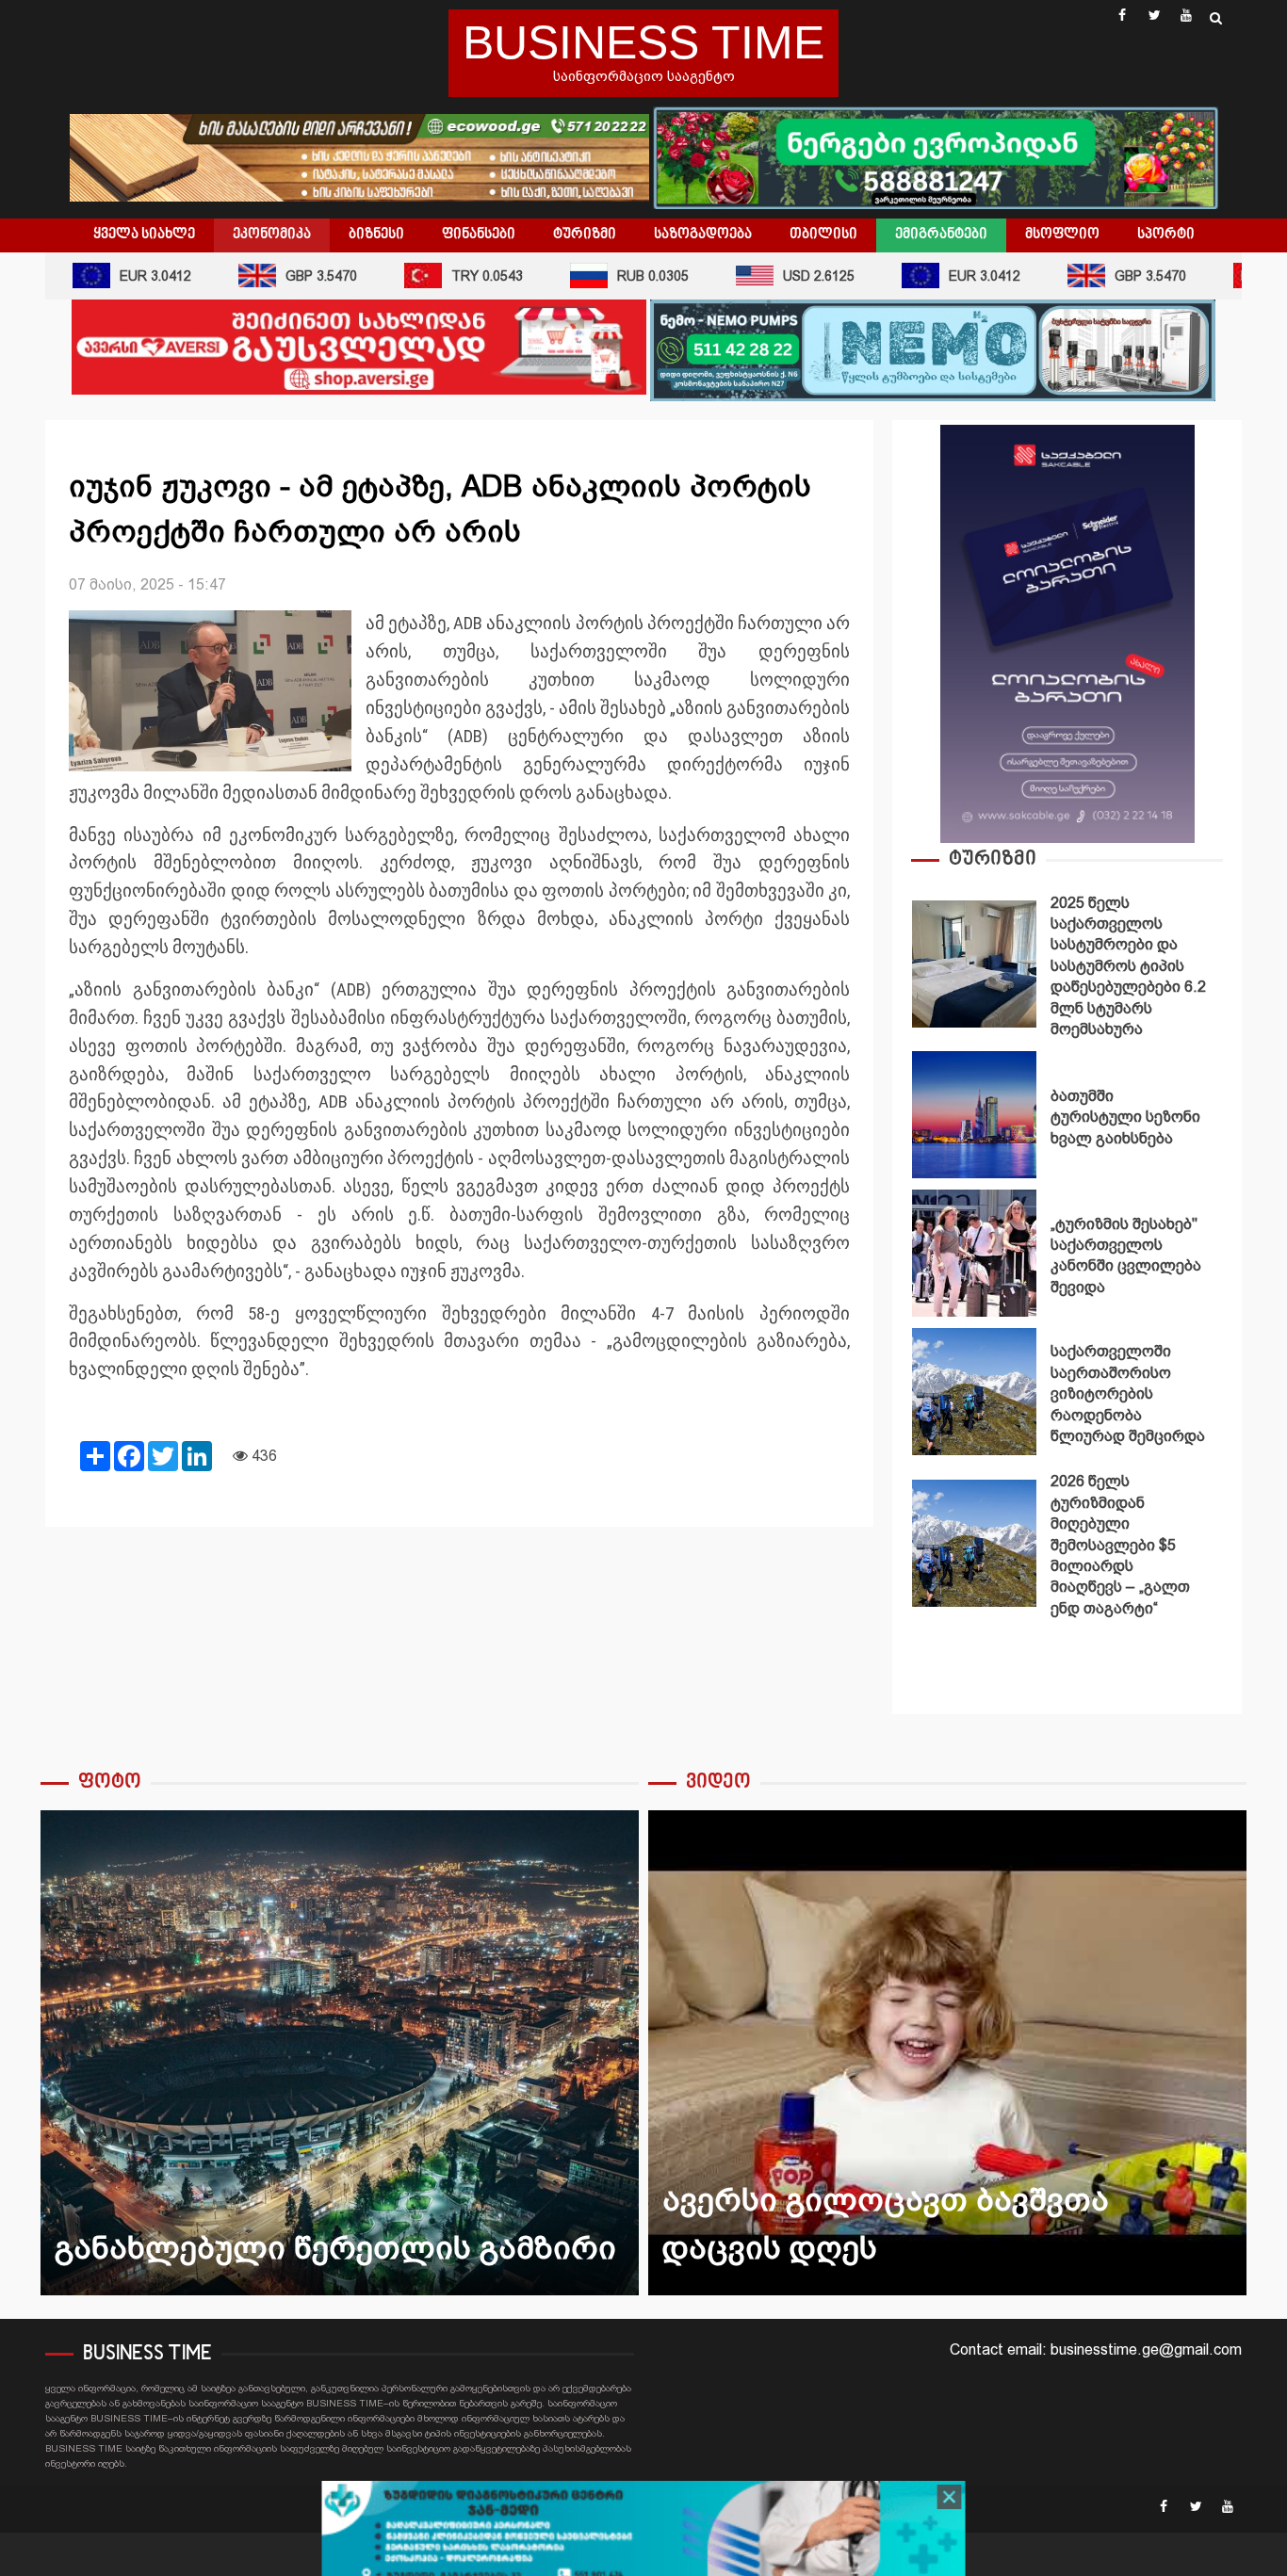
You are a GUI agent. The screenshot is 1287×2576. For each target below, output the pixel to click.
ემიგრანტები (941, 235)
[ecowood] (361, 156)
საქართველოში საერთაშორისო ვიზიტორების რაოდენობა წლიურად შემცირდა (974, 1392)
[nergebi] (936, 156)
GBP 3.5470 (286, 276)
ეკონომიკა (272, 235)
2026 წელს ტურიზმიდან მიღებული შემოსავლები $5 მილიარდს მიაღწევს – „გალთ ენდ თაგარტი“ (974, 1543)
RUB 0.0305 (618, 276)
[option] (1067, 969)
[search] (1216, 18)
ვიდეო (718, 1782)
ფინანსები (479, 235)
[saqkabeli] (1067, 632)
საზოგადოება (703, 235)
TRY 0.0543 (452, 276)
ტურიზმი (585, 235)
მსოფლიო (1062, 235)
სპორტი (1166, 235)
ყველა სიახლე (144, 235)
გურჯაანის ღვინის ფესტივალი (375, 2053)
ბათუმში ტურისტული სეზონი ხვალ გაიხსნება (974, 1115)
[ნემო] (933, 349)
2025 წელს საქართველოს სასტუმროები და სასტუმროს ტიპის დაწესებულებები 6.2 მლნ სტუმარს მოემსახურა (974, 964)
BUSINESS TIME (643, 42)
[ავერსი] (359, 346)
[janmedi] (644, 2532)
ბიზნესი (376, 235)
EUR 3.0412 (121, 276)
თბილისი (823, 235)
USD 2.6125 (784, 276)
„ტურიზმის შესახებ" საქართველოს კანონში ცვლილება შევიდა (974, 1253)
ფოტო (110, 1782)
